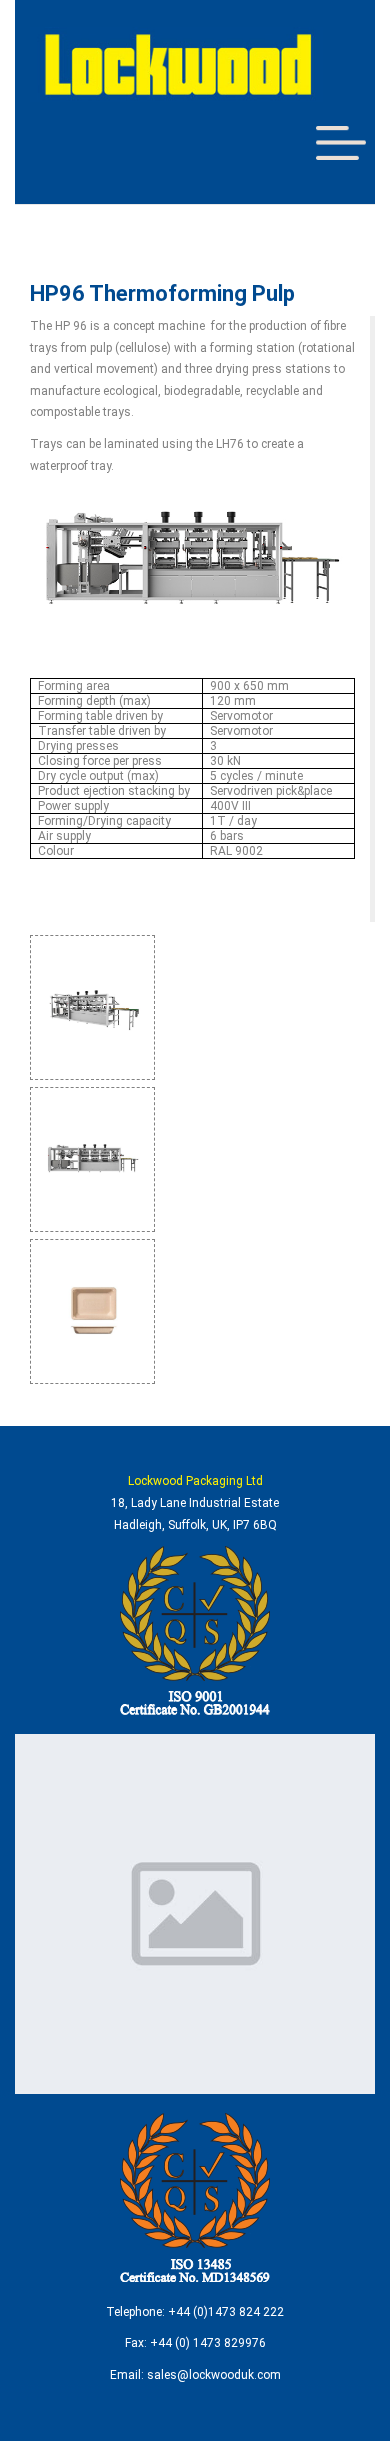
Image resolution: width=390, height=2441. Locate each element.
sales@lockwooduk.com (214, 2375)
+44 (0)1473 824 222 (226, 2312)
